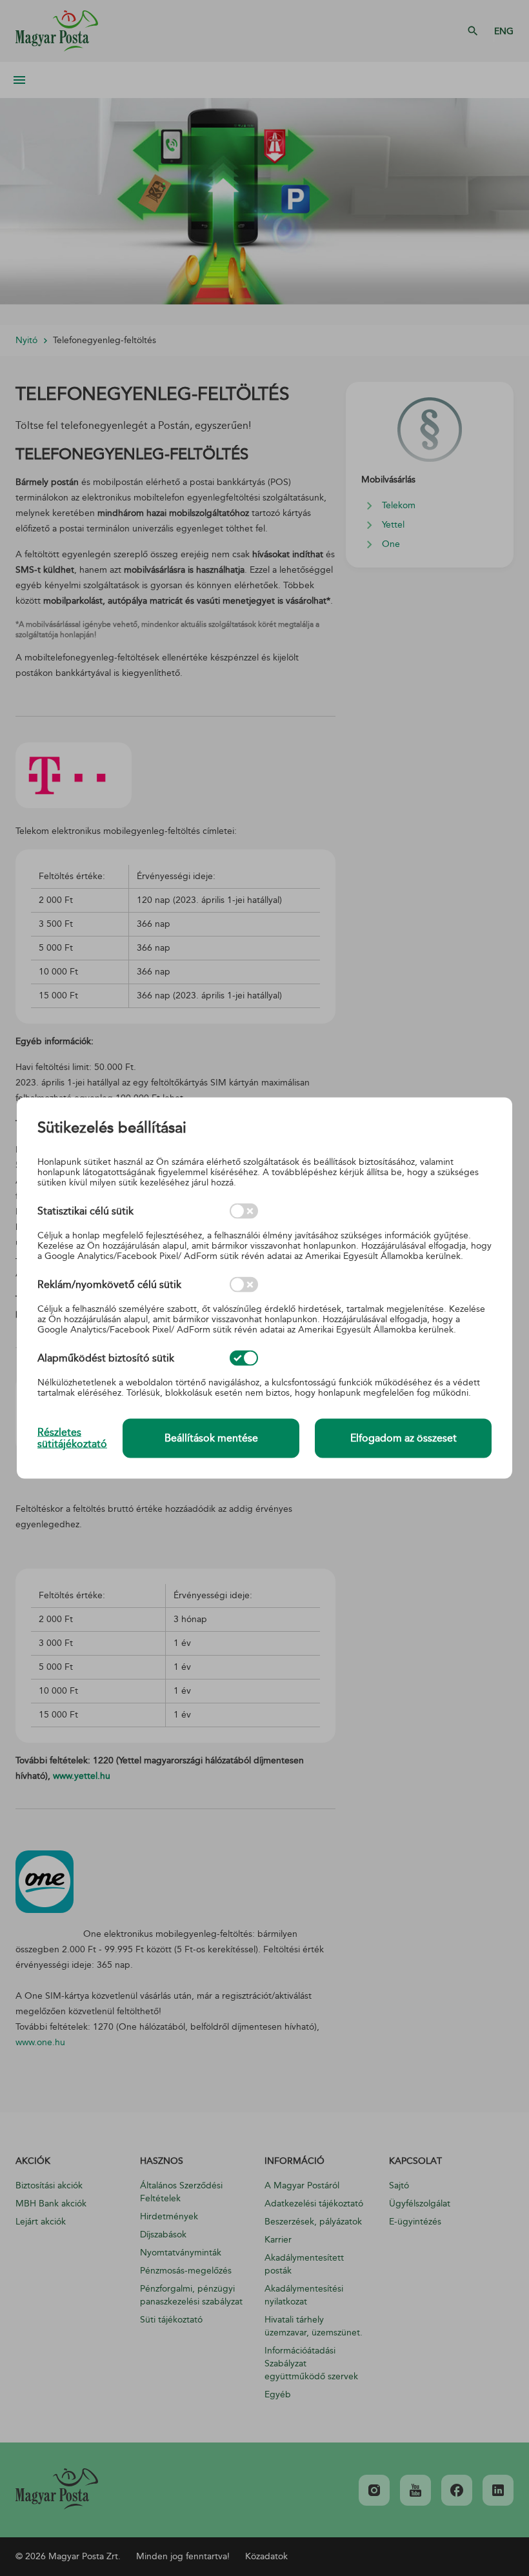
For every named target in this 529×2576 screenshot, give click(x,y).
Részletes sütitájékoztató (72, 1438)
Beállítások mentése (211, 1438)
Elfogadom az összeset (404, 1438)
